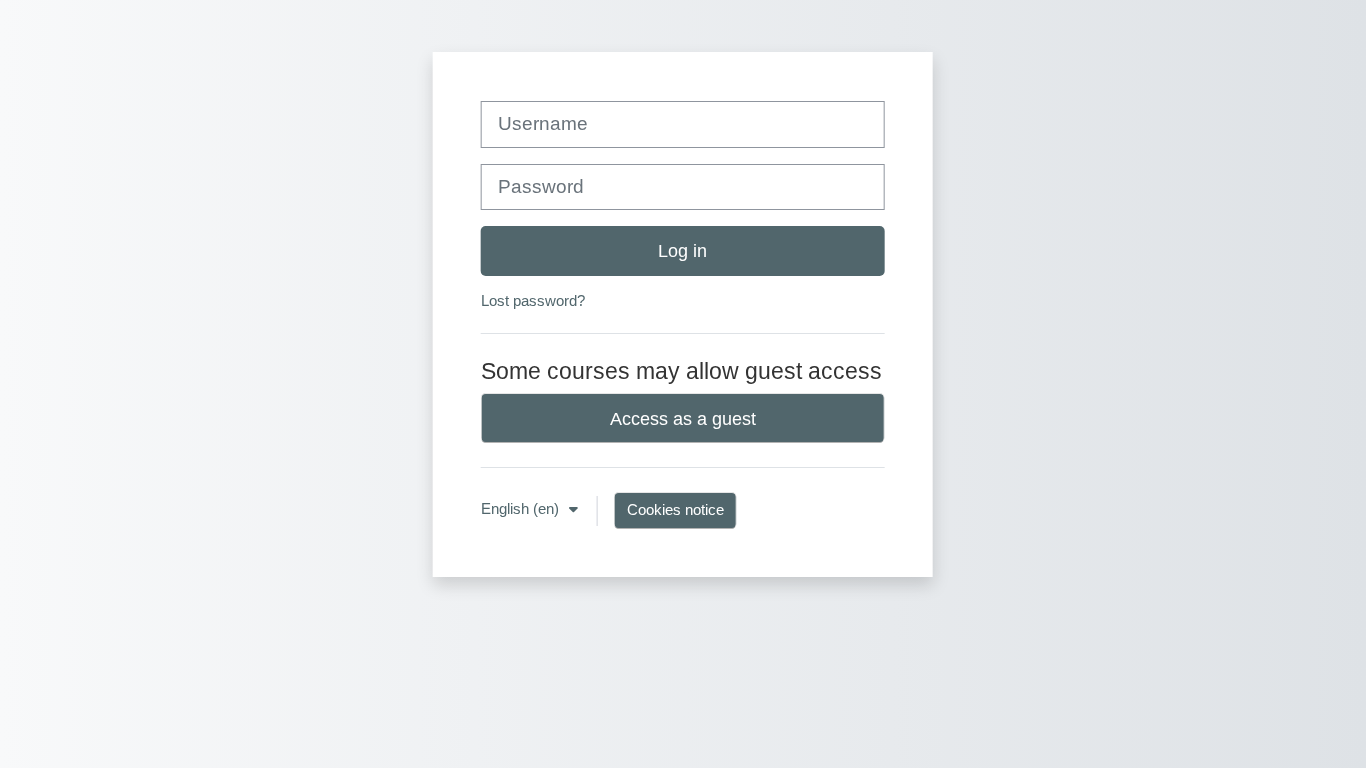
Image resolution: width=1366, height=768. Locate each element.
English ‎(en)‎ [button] (522, 508)
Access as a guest (683, 418)
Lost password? (533, 300)
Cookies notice (675, 509)
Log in (682, 250)
